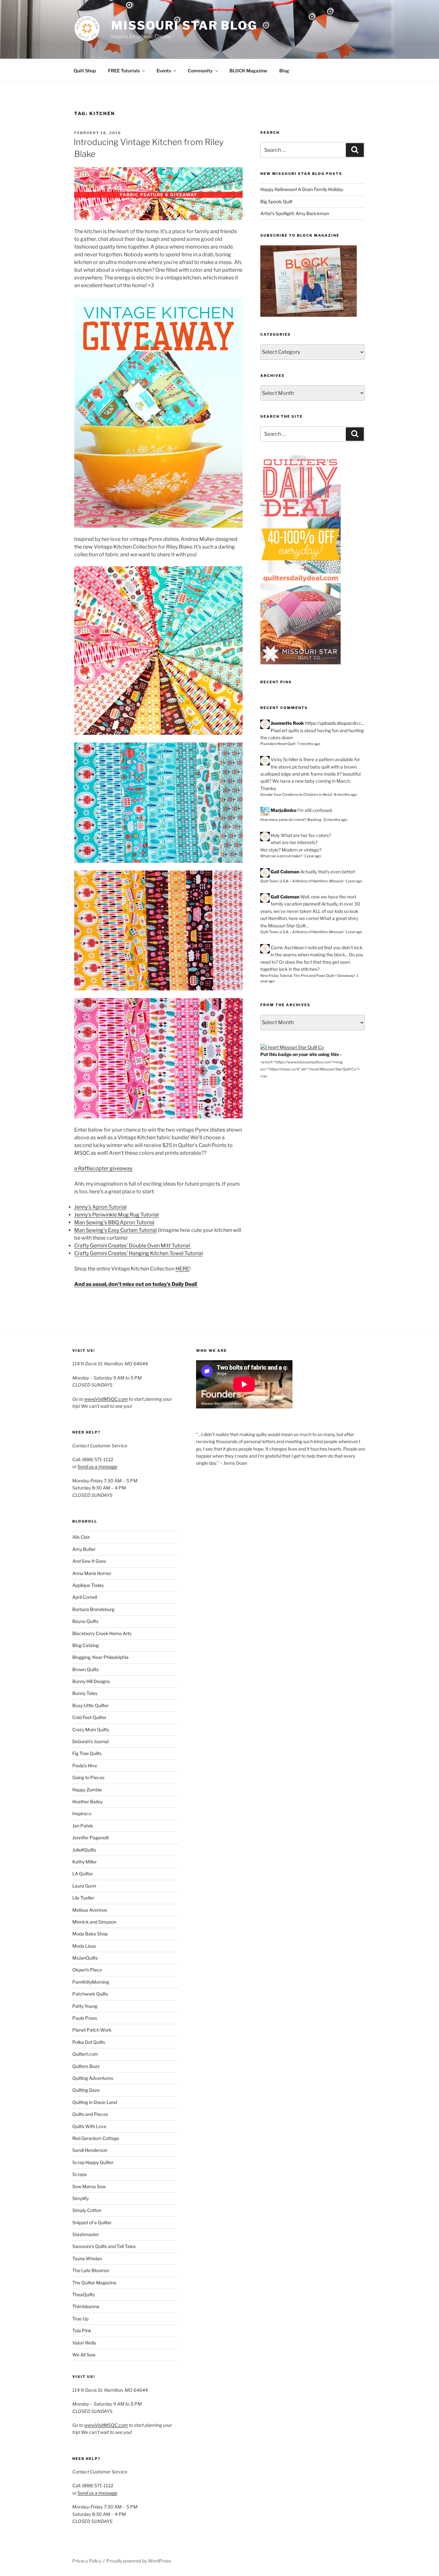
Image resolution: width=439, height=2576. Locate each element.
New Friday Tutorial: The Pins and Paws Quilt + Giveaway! (308, 976)
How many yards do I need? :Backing (291, 820)
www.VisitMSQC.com (106, 1399)
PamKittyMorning (91, 1982)
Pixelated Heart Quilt (278, 744)
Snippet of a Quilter (92, 2222)
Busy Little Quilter (90, 1705)
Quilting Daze (86, 2090)
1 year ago (313, 856)
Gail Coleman (285, 872)
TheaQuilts (84, 2294)
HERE (182, 1269)
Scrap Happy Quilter (93, 2162)
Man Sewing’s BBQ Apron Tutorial (114, 1222)
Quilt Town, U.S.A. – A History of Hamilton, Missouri (302, 881)
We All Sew (84, 2355)
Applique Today (88, 1585)
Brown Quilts (85, 1669)
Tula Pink (82, 2330)
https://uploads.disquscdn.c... (335, 723)
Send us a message (97, 1466)
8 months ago (345, 795)
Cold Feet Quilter (89, 1717)
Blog (284, 71)
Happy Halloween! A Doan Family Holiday (302, 189)
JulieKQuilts (84, 1850)
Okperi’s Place (87, 1970)
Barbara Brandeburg (93, 1609)
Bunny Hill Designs (91, 1681)
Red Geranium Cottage (96, 2138)
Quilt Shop (85, 71)
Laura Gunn (84, 1886)
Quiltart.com (85, 2054)
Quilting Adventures (93, 2078)
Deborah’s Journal (90, 1741)
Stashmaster (86, 2234)
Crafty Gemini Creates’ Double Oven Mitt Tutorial (133, 1246)
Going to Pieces (88, 1777)
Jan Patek (83, 1826)
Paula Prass (85, 2018)
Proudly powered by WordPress (139, 2561)
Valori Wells (84, 2343)
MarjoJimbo (283, 810)
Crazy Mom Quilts (91, 1729)
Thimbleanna (86, 2306)
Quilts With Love (89, 2126)
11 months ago (335, 820)
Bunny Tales (85, 1693)
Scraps (80, 2174)
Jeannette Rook (287, 723)
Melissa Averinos (90, 1910)
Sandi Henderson (90, 2150)
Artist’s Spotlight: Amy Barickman (295, 213)
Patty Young (85, 2006)
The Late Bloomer (91, 2270)
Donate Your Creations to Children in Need (296, 795)
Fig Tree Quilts (87, 1753)
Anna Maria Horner (92, 1573)
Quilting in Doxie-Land (95, 2102)
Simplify (81, 2198)
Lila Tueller (83, 1898)
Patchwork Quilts (90, 1994)
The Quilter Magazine (94, 2283)
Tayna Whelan (87, 2258)
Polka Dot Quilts (89, 2042)
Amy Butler (84, 1549)
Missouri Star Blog (184, 25)
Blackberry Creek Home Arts (102, 1633)
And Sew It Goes (89, 1561)
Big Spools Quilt (276, 201)
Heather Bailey (87, 1802)
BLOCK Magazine (248, 71)
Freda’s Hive (85, 1766)
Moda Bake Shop (90, 1934)
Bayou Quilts (85, 1621)
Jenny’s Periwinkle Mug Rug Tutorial (116, 1215)
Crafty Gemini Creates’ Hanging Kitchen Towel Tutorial (139, 1253)
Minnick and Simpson (94, 1922)
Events (164, 71)
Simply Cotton (87, 2210)
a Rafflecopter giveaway (103, 1168)
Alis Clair (81, 1537)
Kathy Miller (85, 1862)
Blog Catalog (85, 1645)
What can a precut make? (281, 856)
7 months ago (309, 744)
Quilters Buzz (86, 2066)
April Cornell (85, 1597)
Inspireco (82, 1813)
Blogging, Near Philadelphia (100, 1657)
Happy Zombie (87, 1790)
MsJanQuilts (85, 1958)
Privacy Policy (87, 2561)
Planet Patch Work (92, 2030)
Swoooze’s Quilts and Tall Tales (104, 2246)
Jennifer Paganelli (90, 1838)
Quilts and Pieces (90, 2114)
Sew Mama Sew (89, 2186)
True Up (80, 2319)
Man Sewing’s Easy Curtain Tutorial (116, 1230)
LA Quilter (83, 1874)
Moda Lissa (84, 1946)
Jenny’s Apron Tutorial (100, 1207)
